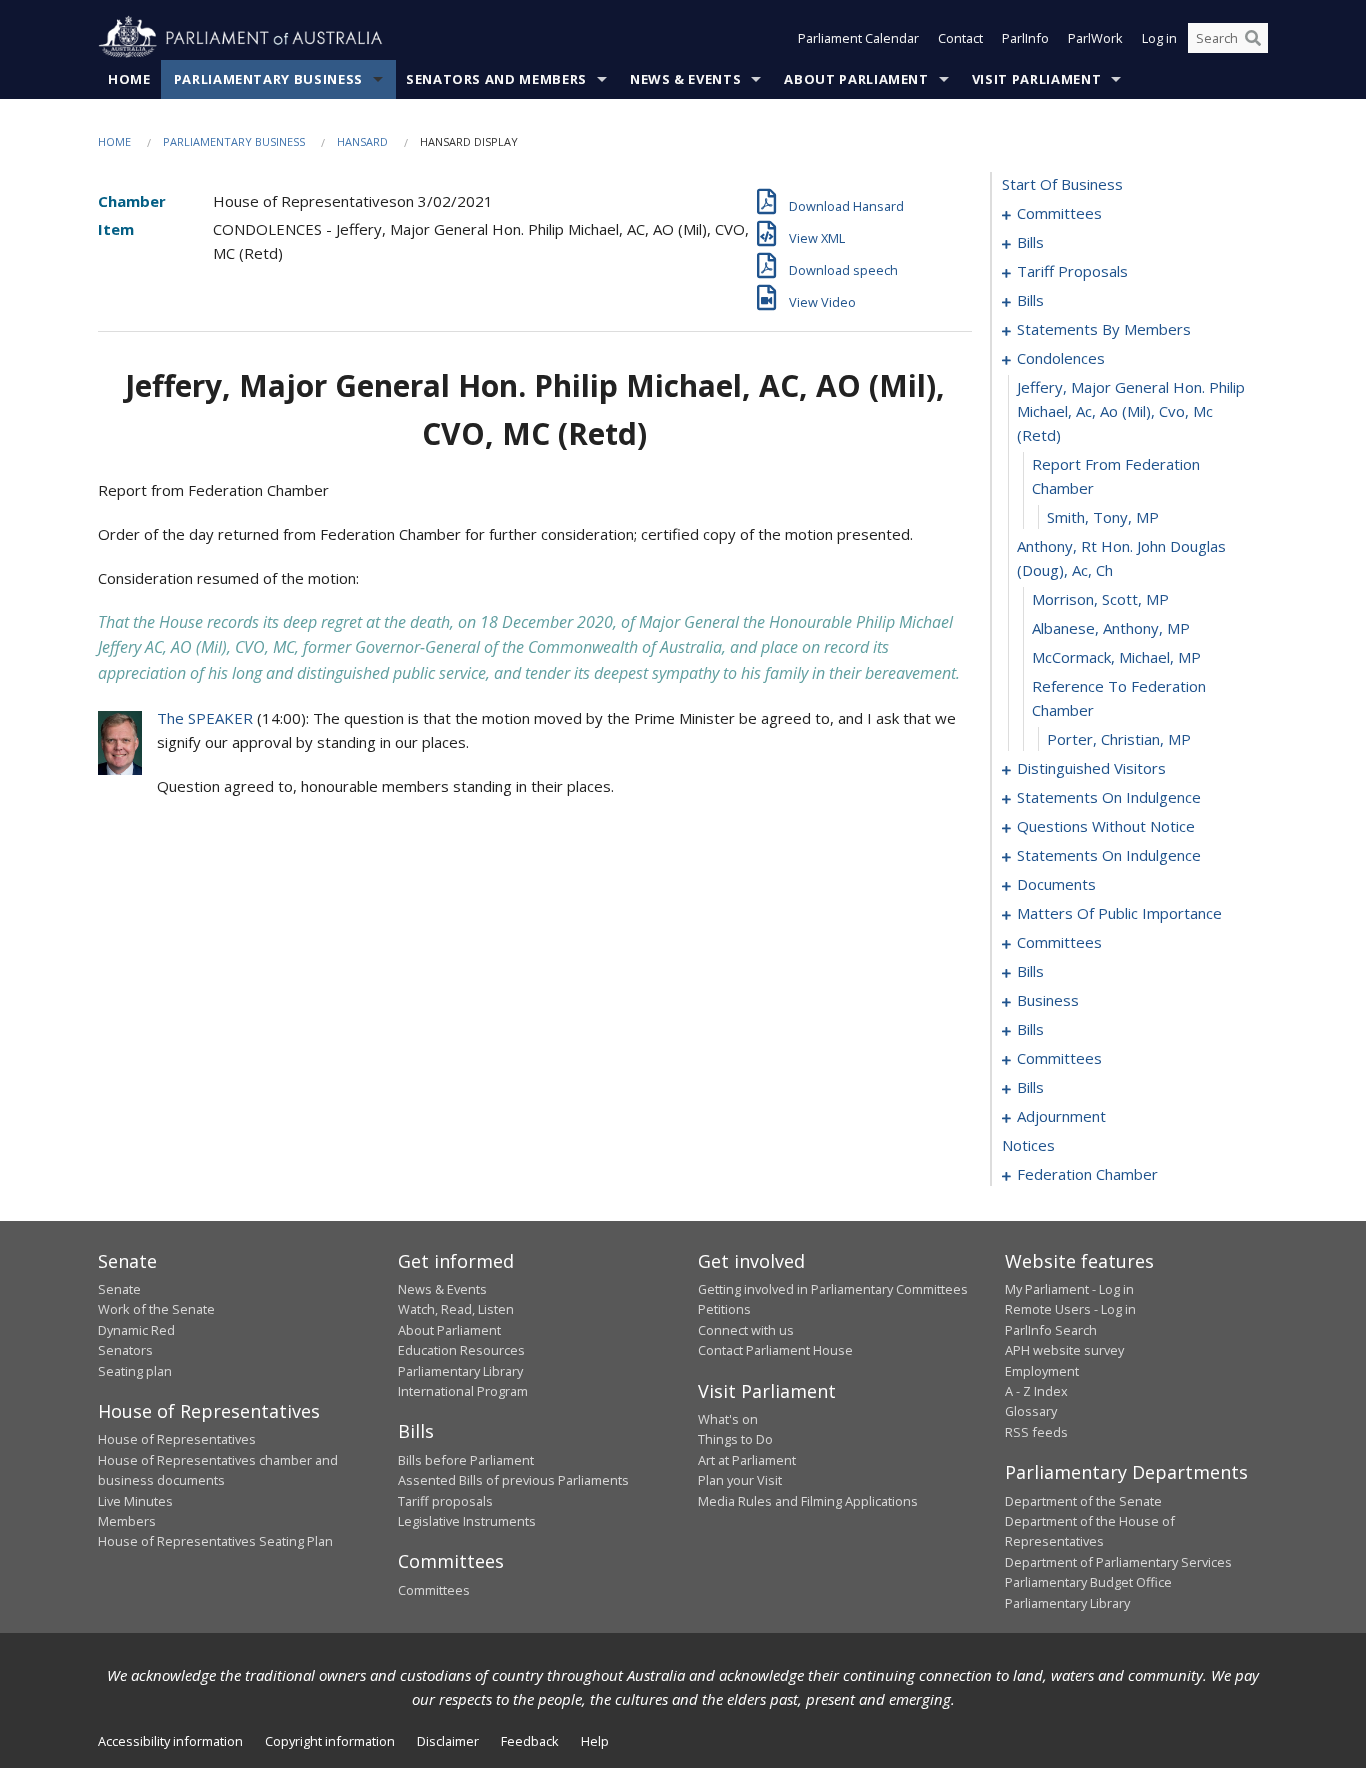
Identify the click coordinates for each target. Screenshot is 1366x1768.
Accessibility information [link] (170, 1741)
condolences (1061, 358)
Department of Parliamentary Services (1118, 1562)
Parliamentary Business (268, 79)
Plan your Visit (740, 1480)
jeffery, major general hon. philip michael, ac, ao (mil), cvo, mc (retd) (1131, 411)
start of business (1062, 184)
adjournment (1061, 1116)
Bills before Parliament (466, 1460)
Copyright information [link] (330, 1741)
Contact (960, 38)
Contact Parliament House (775, 1350)
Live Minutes (135, 1501)
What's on (728, 1419)
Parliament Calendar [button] (858, 38)
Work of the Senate (156, 1309)
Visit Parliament (1036, 79)
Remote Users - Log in (1070, 1309)
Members (127, 1521)
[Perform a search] (1253, 38)
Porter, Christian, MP (1119, 739)
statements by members (1104, 329)
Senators (125, 1350)
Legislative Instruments (467, 1521)
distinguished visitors (1091, 768)
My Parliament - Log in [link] (1069, 1289)
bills (1030, 242)
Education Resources (461, 1350)
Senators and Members (496, 79)
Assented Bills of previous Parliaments (513, 1480)
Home (129, 79)
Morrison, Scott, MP (1100, 599)
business (1048, 1000)
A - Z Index (1036, 1391)
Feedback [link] (530, 1741)
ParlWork (1095, 38)
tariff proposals (1072, 271)
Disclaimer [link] (448, 1741)
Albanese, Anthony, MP (1111, 628)
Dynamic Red (136, 1330)
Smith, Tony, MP (1103, 517)
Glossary (1031, 1411)
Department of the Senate (1083, 1501)
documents (1056, 884)
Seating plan (135, 1371)
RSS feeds (1036, 1432)
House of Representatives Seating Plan (215, 1541)
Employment (1042, 1371)
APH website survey (1064, 1350)
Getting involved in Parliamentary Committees (833, 1289)
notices (1028, 1145)
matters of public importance (1119, 913)
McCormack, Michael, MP (1116, 657)
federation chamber (1087, 1174)
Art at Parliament (747, 1460)
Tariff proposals (445, 1501)
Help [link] (595, 1741)
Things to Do (735, 1439)
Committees (434, 1590)
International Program (463, 1391)
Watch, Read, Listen (456, 1309)
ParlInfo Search (1051, 1330)
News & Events (685, 79)
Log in (1159, 38)
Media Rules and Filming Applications (808, 1501)
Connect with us (746, 1330)
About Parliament (856, 79)
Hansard (362, 141)
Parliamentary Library (460, 1371)
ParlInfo (1025, 38)
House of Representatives (177, 1439)
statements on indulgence (1109, 797)
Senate (119, 1289)
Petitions (724, 1309)
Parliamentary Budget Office (1088, 1582)
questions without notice (1106, 826)
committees (1059, 213)
